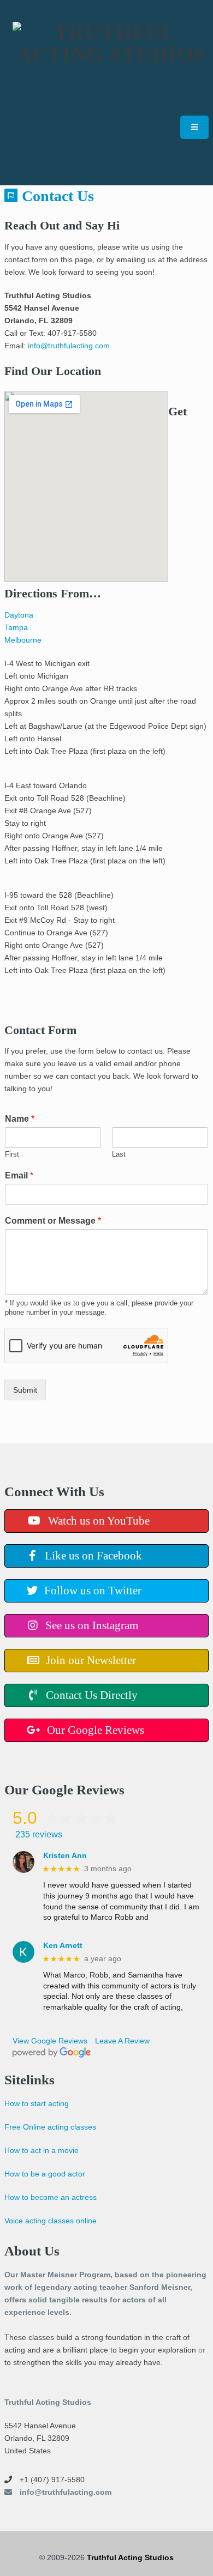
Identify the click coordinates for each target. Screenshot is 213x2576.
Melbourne (23, 640)
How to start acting (37, 2103)
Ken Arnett (63, 1945)
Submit (25, 1390)
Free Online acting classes (50, 2127)
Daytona (19, 615)
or (202, 2350)
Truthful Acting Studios (130, 2557)
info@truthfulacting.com (69, 346)
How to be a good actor (45, 2174)
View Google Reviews (50, 2041)
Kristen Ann (65, 1855)
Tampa (16, 627)
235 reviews (39, 1834)
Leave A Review (122, 2041)
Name (20, 1119)
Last (119, 1154)
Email (19, 1175)
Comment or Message (53, 1221)
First (12, 1154)
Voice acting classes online (51, 2221)
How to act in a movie (42, 2150)
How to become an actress (51, 2197)
